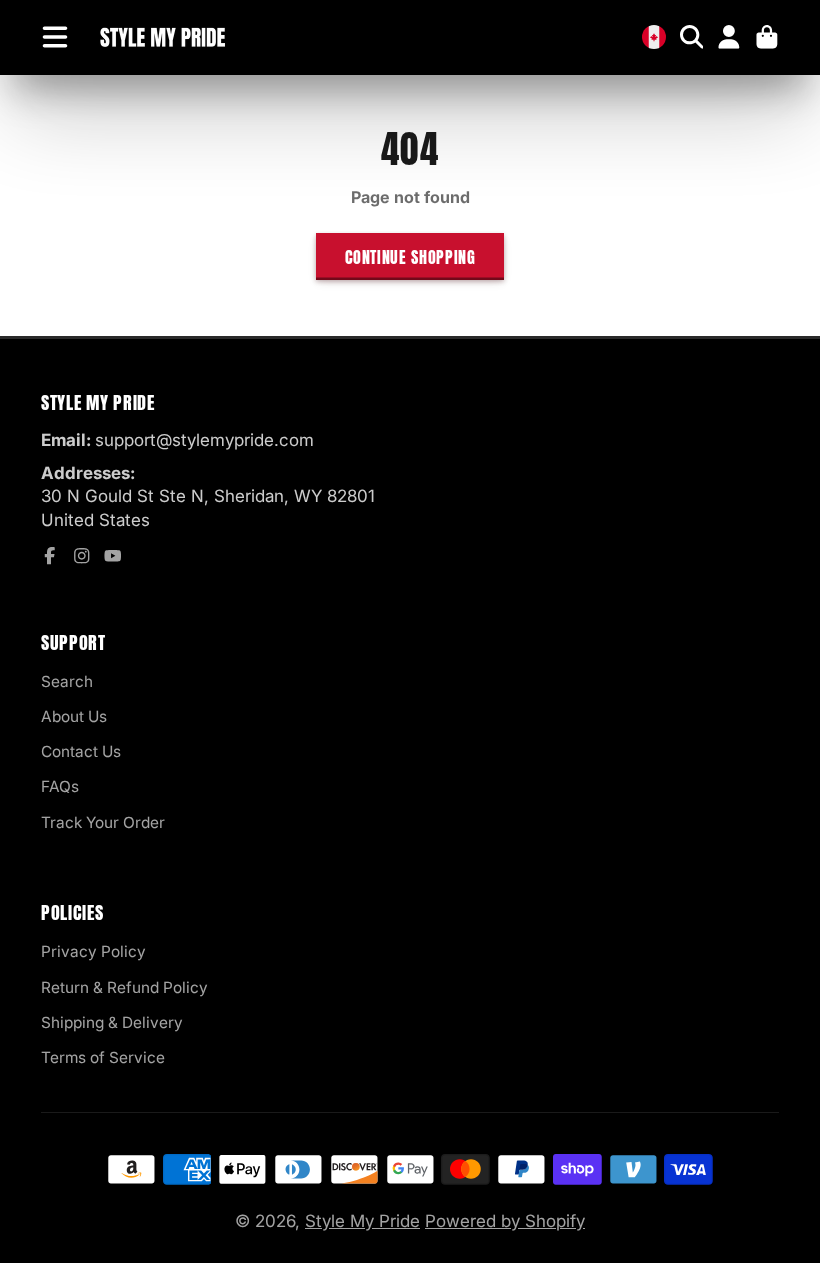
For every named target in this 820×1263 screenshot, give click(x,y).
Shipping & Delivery (112, 1022)
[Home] (162, 37)
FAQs (60, 786)
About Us (74, 716)
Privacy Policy (93, 951)
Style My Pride (362, 1221)
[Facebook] (50, 556)
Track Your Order (103, 822)
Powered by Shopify (505, 1221)
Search (67, 681)
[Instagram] (82, 556)
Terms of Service (103, 1057)
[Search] (692, 37)
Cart (767, 37)
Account (729, 37)
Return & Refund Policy (124, 987)
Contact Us (81, 751)
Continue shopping (410, 257)
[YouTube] (113, 556)
